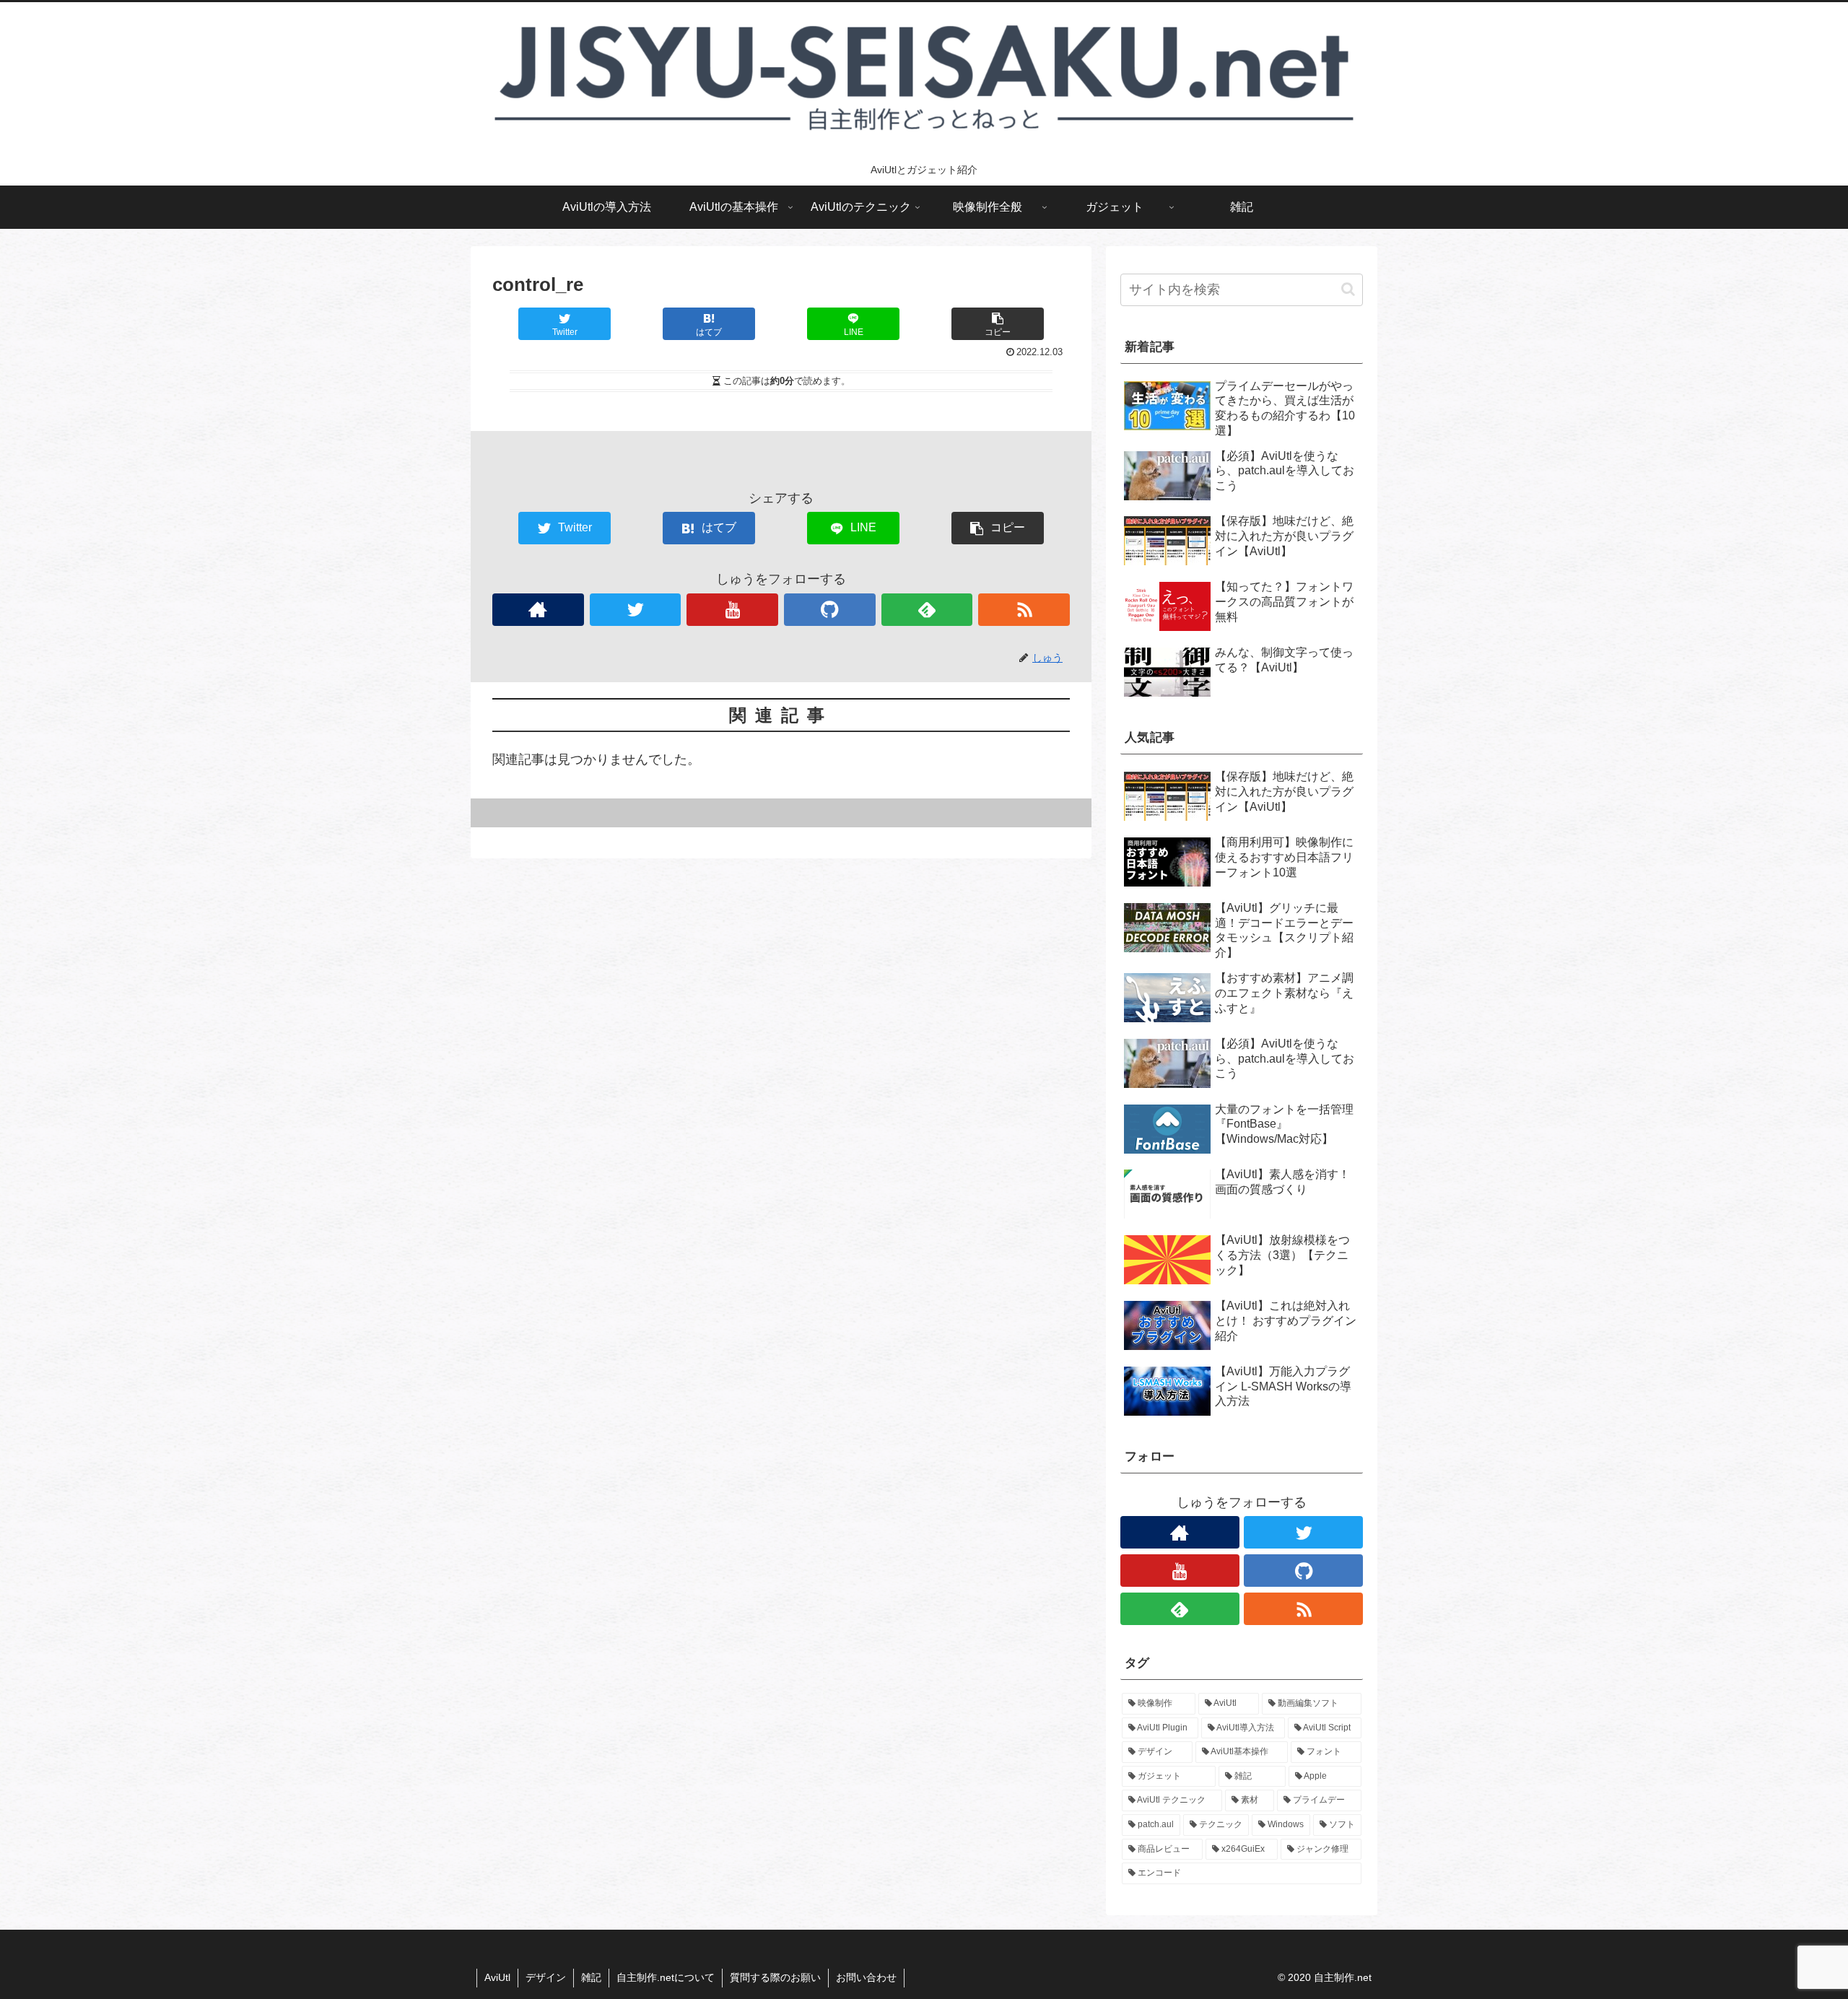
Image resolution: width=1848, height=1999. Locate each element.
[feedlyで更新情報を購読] (927, 610)
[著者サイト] (538, 610)
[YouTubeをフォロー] (732, 610)
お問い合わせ (866, 1977)
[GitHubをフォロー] (830, 610)
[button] (1348, 289)
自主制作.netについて (666, 1977)
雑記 (591, 1977)
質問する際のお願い (775, 1977)
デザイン (546, 1977)
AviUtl (497, 1977)
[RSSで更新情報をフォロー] (1024, 610)
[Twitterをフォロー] (636, 610)
